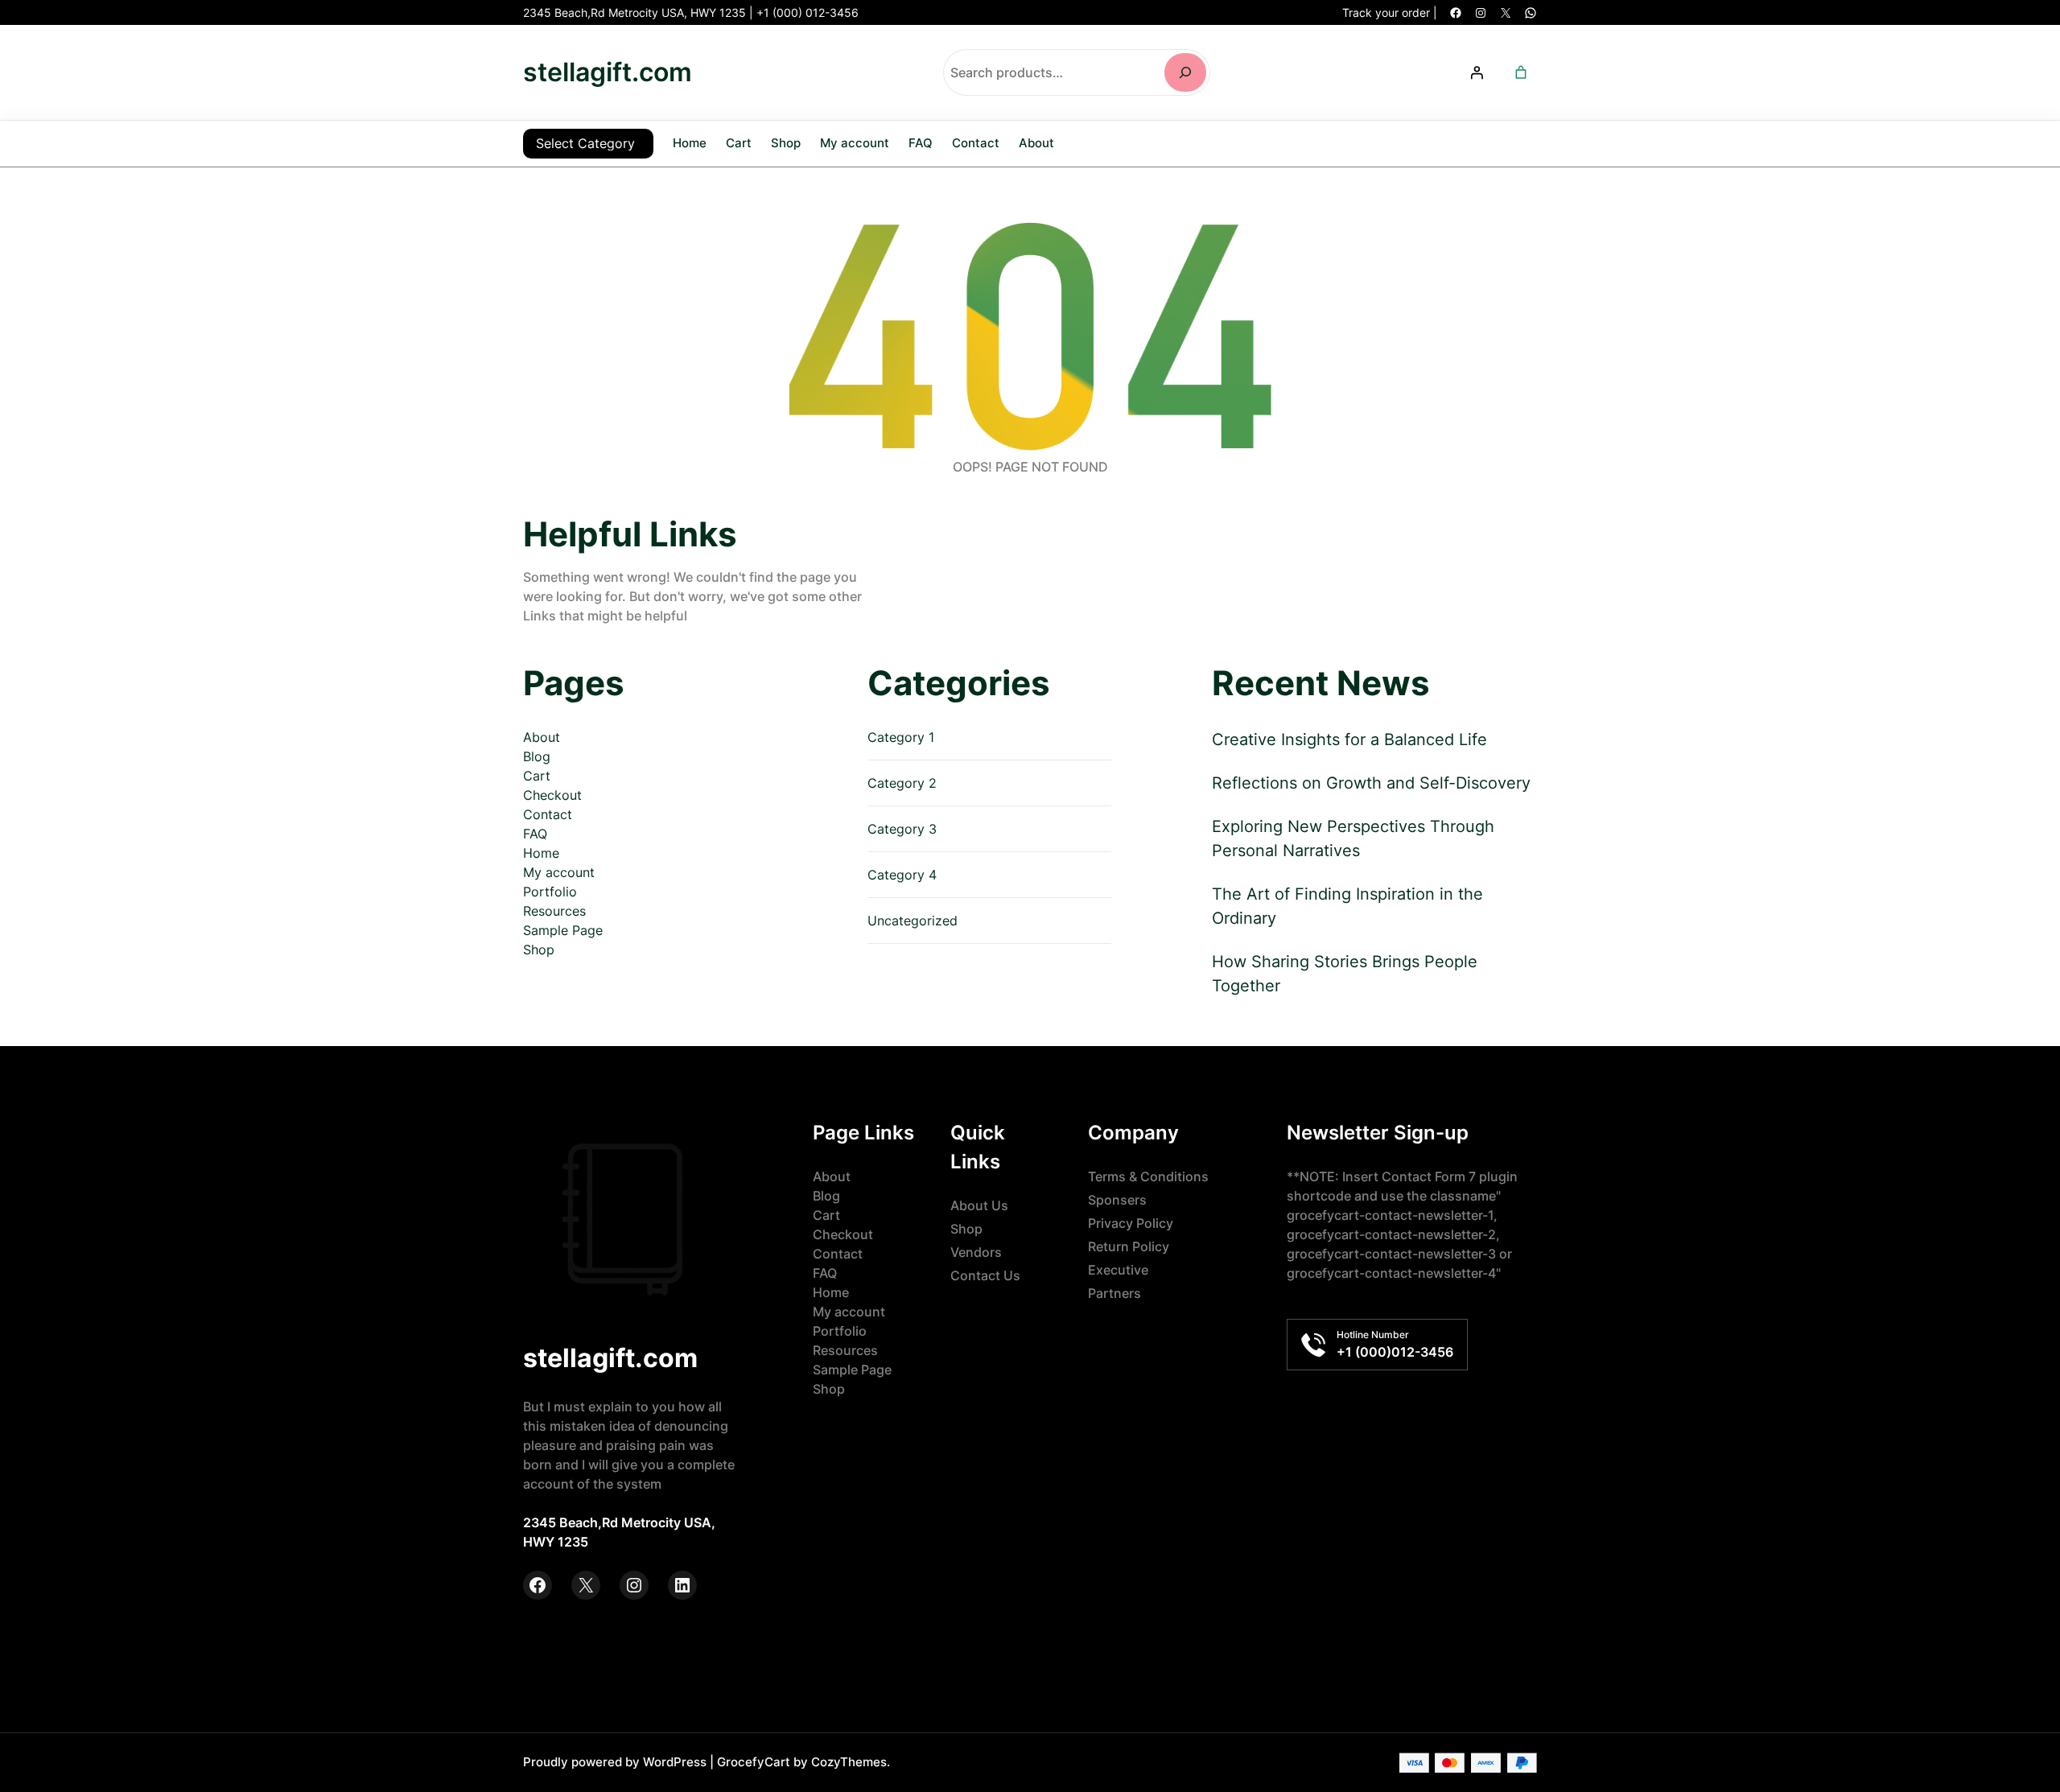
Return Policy (1129, 1246)
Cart (537, 776)
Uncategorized (913, 921)
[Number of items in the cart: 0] (1521, 72)
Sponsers (1117, 1200)
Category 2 (902, 783)
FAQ (535, 834)
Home (690, 143)
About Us (979, 1205)
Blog (537, 756)
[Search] (1185, 72)
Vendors (976, 1252)
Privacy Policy (1131, 1223)
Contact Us (985, 1275)
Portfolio (550, 892)
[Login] (1477, 72)
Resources (554, 911)
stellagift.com (608, 72)
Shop (539, 950)
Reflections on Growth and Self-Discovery (1371, 783)
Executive (1118, 1270)
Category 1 (901, 737)
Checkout (552, 795)
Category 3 (902, 829)
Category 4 (902, 875)
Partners (1114, 1293)
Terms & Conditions (1148, 1176)
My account (559, 872)
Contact (548, 814)
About (542, 737)
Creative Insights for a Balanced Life (1349, 739)
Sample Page (563, 930)
